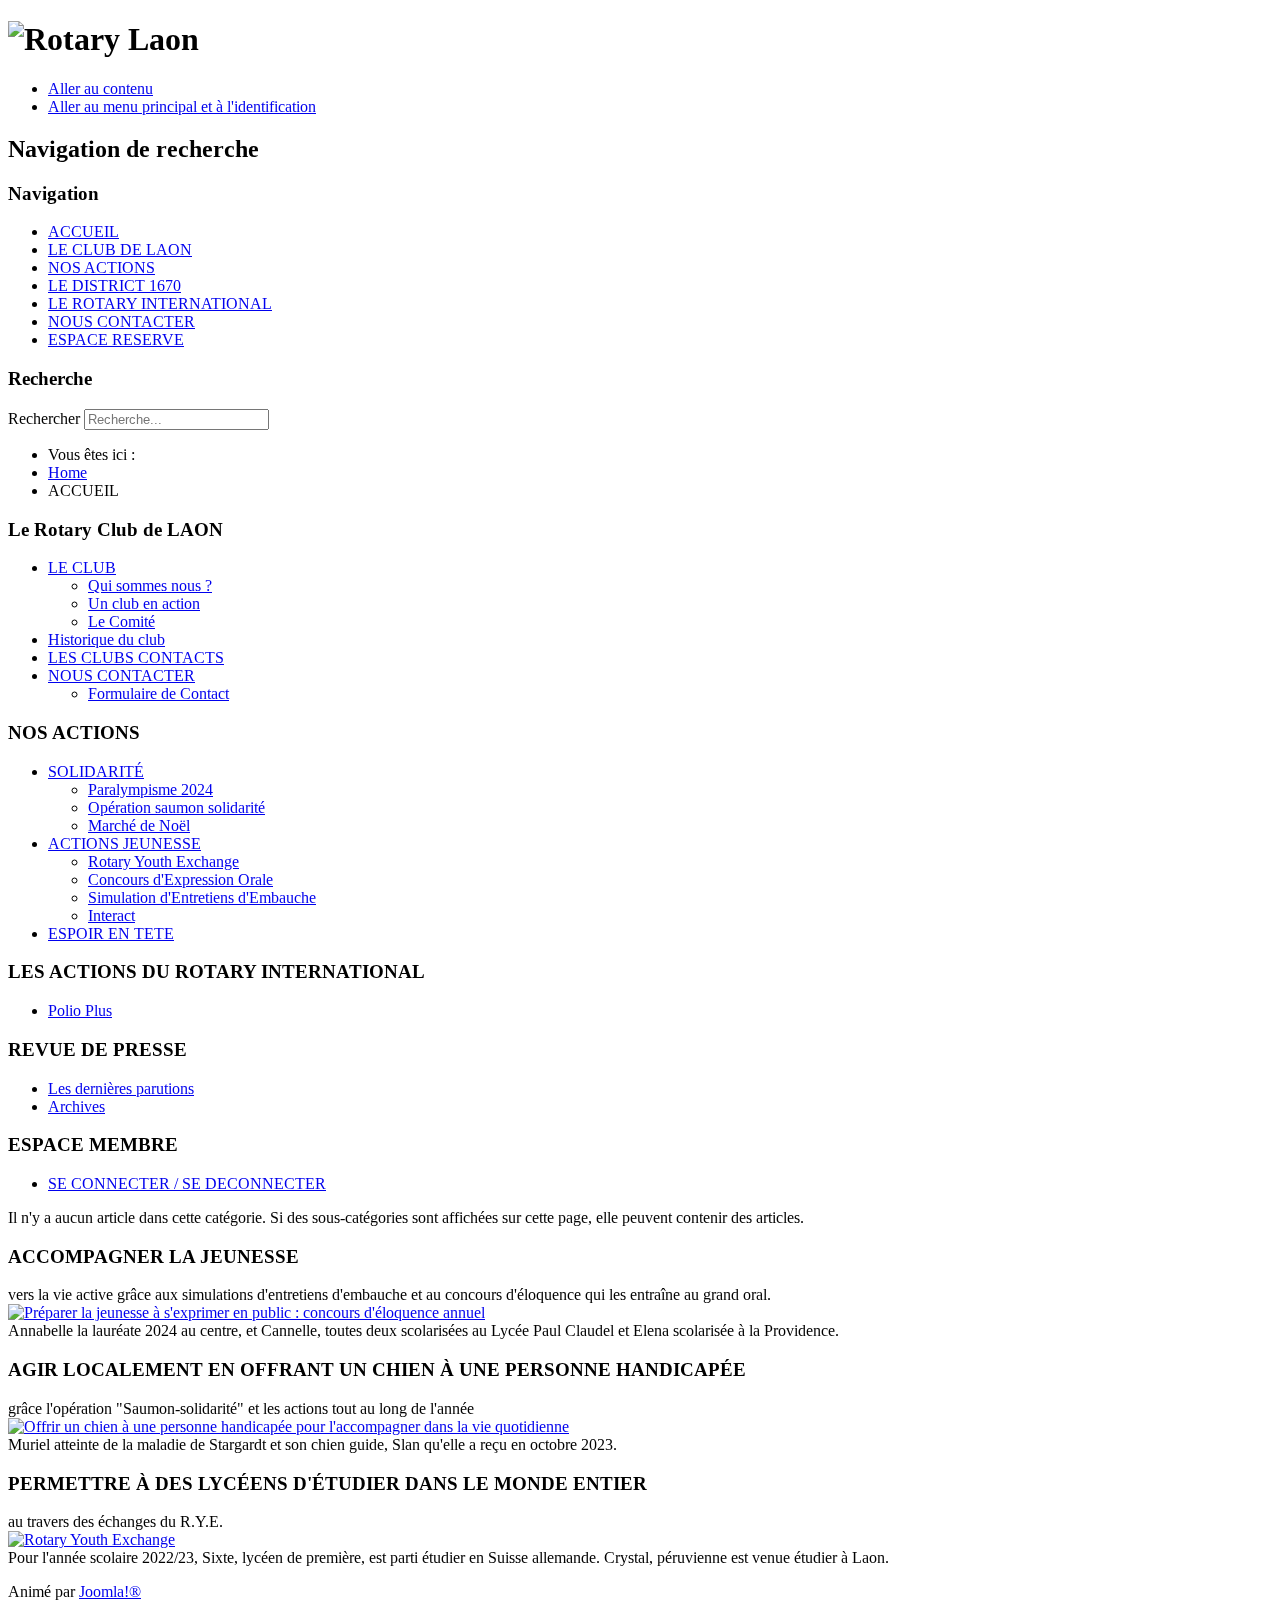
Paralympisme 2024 (150, 789)
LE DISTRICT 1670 (114, 285)
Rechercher (44, 418)
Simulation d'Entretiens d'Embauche (202, 897)
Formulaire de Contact (158, 693)
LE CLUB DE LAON (120, 249)
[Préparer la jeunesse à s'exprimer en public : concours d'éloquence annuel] (246, 1312)
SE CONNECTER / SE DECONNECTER (187, 1183)
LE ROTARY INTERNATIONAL (160, 303)
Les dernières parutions (121, 1088)
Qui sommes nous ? (150, 585)
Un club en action (144, 603)
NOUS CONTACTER (121, 321)
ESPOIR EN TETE (111, 933)
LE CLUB (82, 567)
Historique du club (106, 639)
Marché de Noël (139, 825)
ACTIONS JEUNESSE (124, 843)
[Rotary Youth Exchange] (91, 1539)
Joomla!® (110, 1591)
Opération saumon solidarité (176, 807)
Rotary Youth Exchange (163, 861)
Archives (76, 1106)
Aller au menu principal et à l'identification (182, 106)
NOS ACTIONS (101, 267)
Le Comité (121, 621)
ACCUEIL (83, 231)
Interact (111, 915)
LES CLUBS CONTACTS (136, 657)
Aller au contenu (100, 88)
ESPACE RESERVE (116, 339)
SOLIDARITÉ (96, 771)
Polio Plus (80, 1010)
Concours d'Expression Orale (180, 879)
